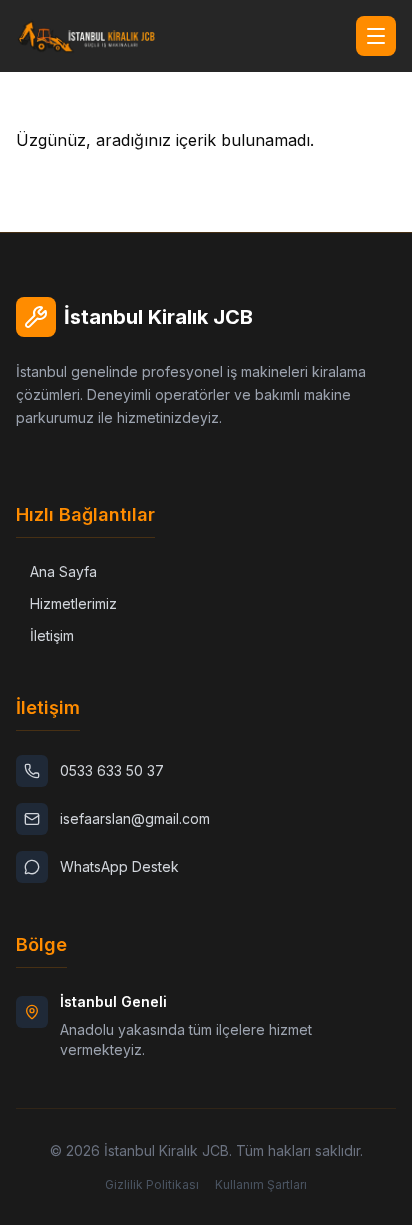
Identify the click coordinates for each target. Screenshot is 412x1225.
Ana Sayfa (63, 571)
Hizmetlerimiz (73, 603)
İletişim (52, 635)
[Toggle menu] (376, 36)
